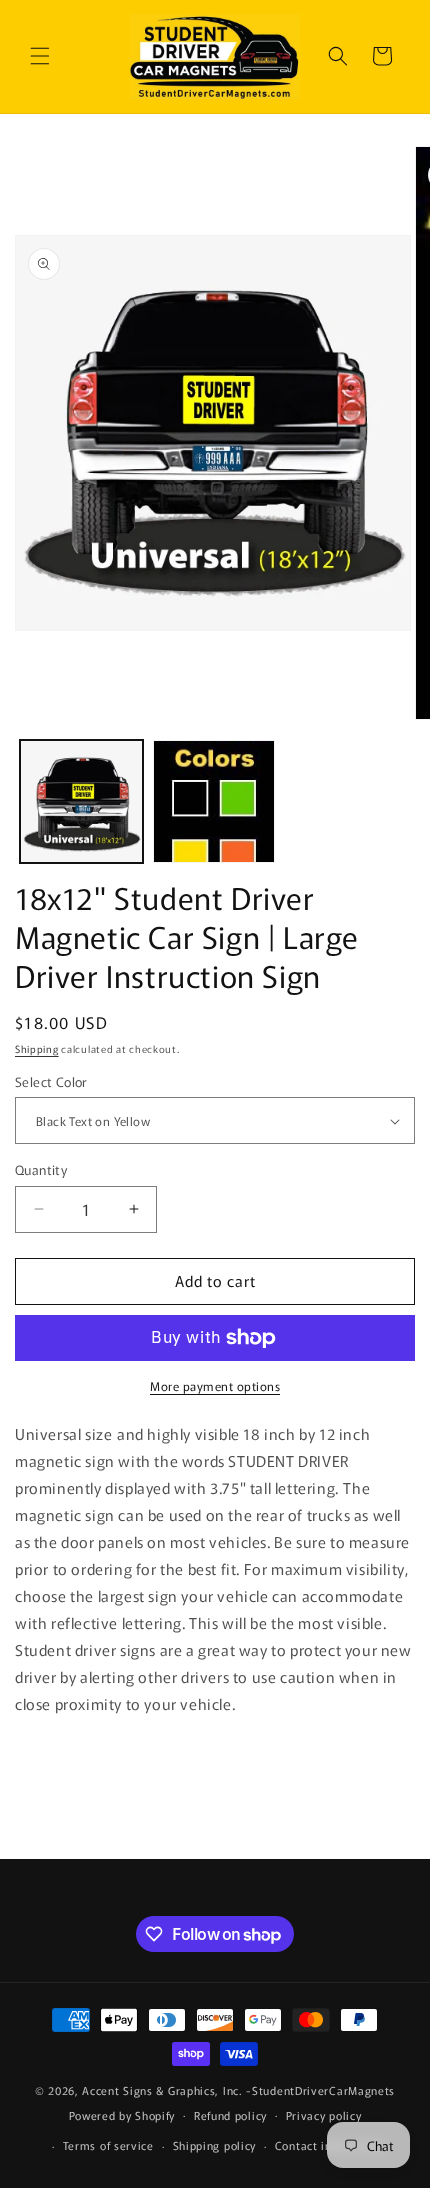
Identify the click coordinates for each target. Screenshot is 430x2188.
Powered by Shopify (122, 2114)
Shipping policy (215, 2145)
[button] (40, 56)
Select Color (51, 1081)
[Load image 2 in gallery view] (214, 801)
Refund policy (230, 2115)
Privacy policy (324, 2115)
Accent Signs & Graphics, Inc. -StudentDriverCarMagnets (238, 2090)
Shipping (37, 1048)
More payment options (215, 1385)
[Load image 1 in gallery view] (81, 801)
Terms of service (108, 2145)
